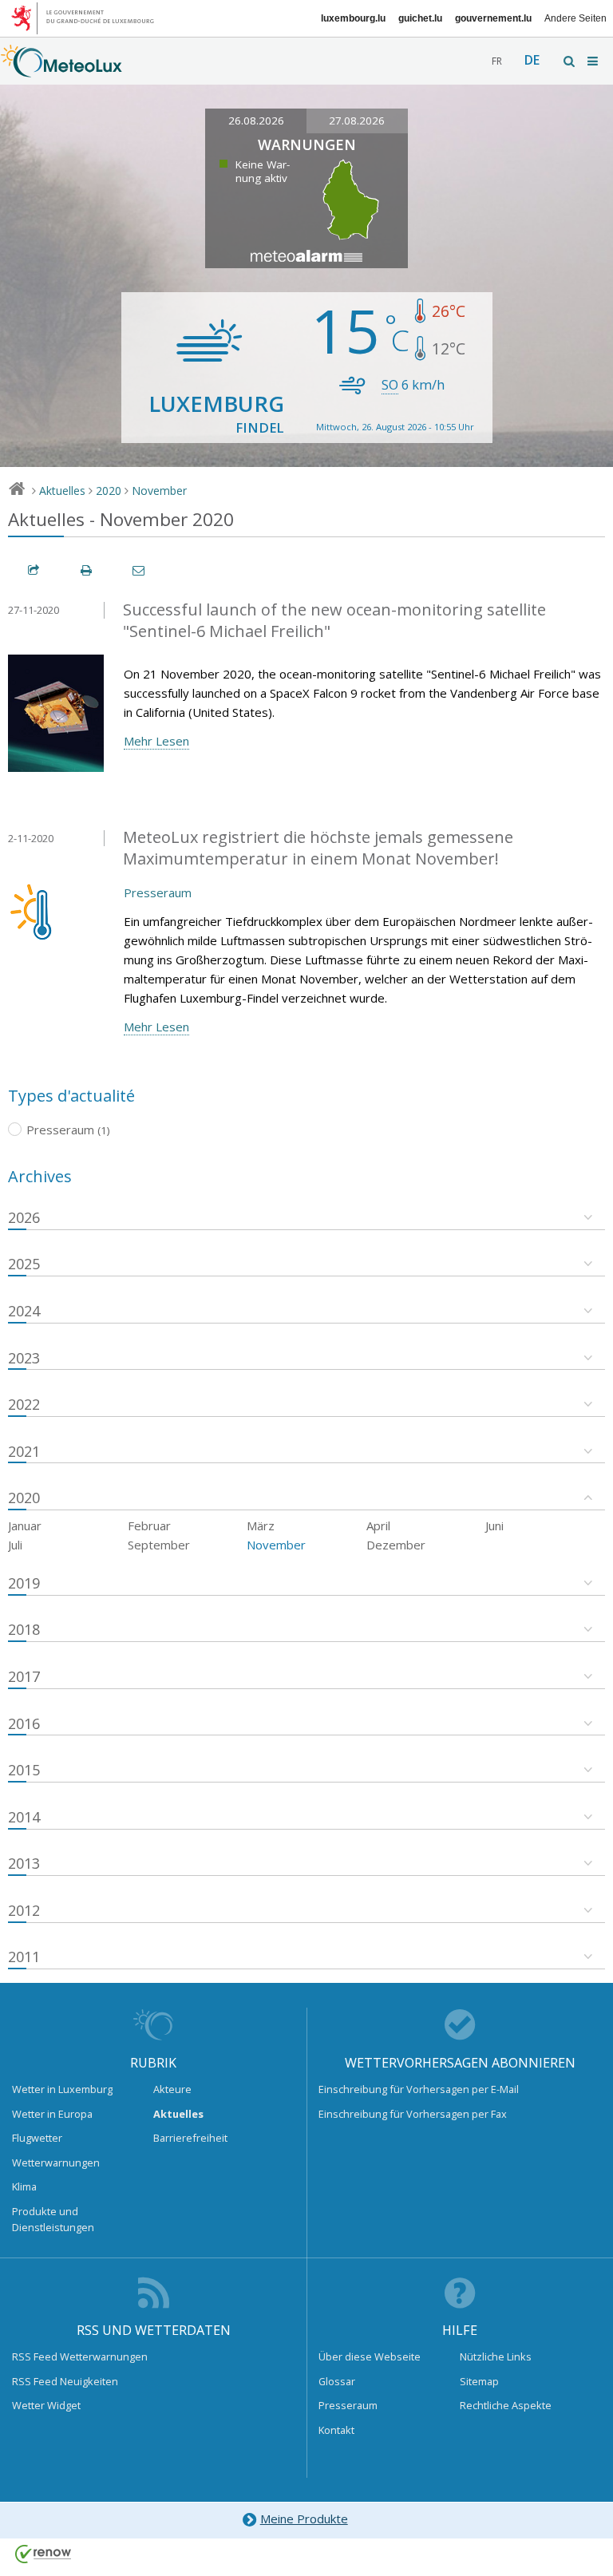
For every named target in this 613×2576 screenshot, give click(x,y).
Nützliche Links (496, 2356)
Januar (25, 1525)
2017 (24, 1676)
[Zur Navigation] (594, 61)
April (378, 1525)
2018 (24, 1629)
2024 (24, 1311)
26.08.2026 (256, 121)
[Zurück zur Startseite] (61, 69)
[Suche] (570, 61)
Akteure (172, 2089)
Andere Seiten (575, 18)
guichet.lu (420, 18)
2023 (24, 1358)
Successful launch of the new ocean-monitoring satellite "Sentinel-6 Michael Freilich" (334, 620)
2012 (24, 1910)
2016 (24, 1723)
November (159, 491)
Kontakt (336, 2430)
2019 (24, 1583)
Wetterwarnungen (56, 2162)
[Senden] (140, 570)
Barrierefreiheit (190, 2138)
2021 (24, 1451)
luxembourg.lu (353, 18)
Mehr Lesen (156, 741)
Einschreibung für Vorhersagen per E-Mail (419, 2089)
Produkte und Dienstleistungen (53, 2219)
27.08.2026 (357, 121)
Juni (494, 1525)
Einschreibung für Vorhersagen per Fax (413, 2114)
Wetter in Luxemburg (62, 2089)
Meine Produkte (304, 2519)
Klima (24, 2186)
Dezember (396, 1545)
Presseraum (158, 892)
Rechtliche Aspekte (506, 2405)
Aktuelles (62, 491)
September (159, 1545)
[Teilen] (34, 570)
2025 (24, 1264)
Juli (15, 1545)
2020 (109, 491)
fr (497, 61)
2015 (24, 1770)
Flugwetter (37, 2138)
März (261, 1525)
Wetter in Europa (52, 2114)
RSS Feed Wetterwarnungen (80, 2356)
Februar (149, 1525)
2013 (24, 1863)
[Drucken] (87, 570)
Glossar (337, 2381)
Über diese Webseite (370, 2356)
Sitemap (479, 2381)
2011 (24, 1957)
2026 (24, 1217)
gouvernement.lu (493, 18)
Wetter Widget (46, 2405)
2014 (24, 1817)
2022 (24, 1404)
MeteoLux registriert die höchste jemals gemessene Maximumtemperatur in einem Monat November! (318, 848)
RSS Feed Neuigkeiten (65, 2381)
